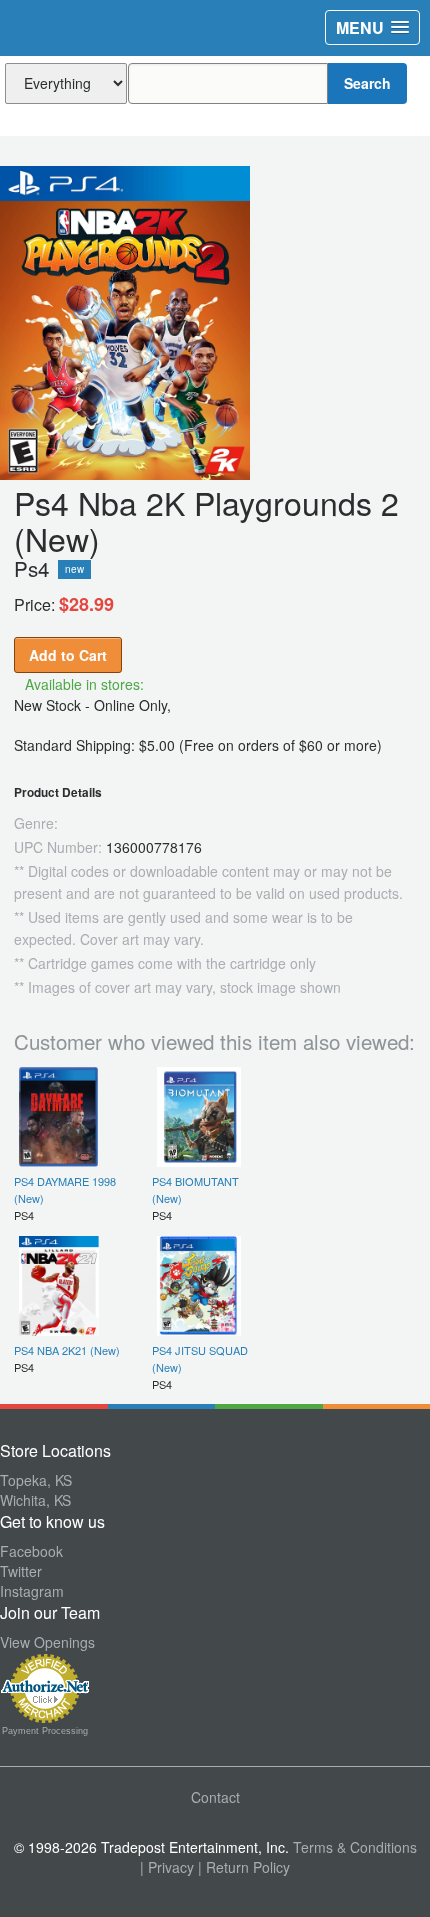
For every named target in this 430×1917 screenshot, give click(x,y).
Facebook (31, 1551)
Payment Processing (45, 1731)
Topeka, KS (36, 1480)
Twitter (21, 1571)
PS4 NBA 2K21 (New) (67, 1350)
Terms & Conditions (355, 1847)
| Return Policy (244, 1867)
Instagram (32, 1591)
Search (367, 83)
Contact (215, 1797)
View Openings (47, 1642)
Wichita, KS (35, 1500)
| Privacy (167, 1867)
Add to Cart (68, 655)
